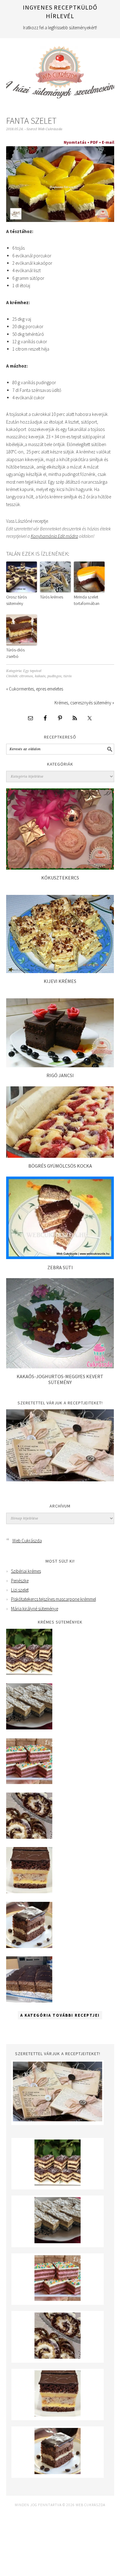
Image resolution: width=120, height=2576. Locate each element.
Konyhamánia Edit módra (54, 536)
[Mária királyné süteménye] (29, 1892)
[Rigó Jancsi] (60, 1066)
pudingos (54, 676)
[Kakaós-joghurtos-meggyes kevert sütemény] (60, 1367)
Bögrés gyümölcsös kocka (60, 1166)
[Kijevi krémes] (60, 971)
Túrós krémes (52, 597)
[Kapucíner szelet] (29, 1946)
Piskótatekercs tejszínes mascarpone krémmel (54, 1599)
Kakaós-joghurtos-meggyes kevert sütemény (60, 1379)
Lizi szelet (20, 1590)
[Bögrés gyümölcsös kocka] (60, 1156)
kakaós (40, 676)
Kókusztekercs (60, 878)
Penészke (20, 1581)
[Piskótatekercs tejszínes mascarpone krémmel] (29, 1837)
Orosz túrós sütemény (16, 600)
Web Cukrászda (60, 70)
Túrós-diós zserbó (15, 653)
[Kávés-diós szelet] (29, 2001)
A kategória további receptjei (60, 2015)
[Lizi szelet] (29, 1783)
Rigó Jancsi (60, 1075)
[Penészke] (29, 1728)
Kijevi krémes (60, 981)
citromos (26, 676)
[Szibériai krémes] (29, 1673)
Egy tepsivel (32, 671)
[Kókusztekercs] (60, 868)
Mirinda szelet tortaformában (87, 600)
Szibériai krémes (26, 1571)
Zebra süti (60, 1267)
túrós (68, 676)
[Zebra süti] (60, 1257)
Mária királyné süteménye (35, 1609)
